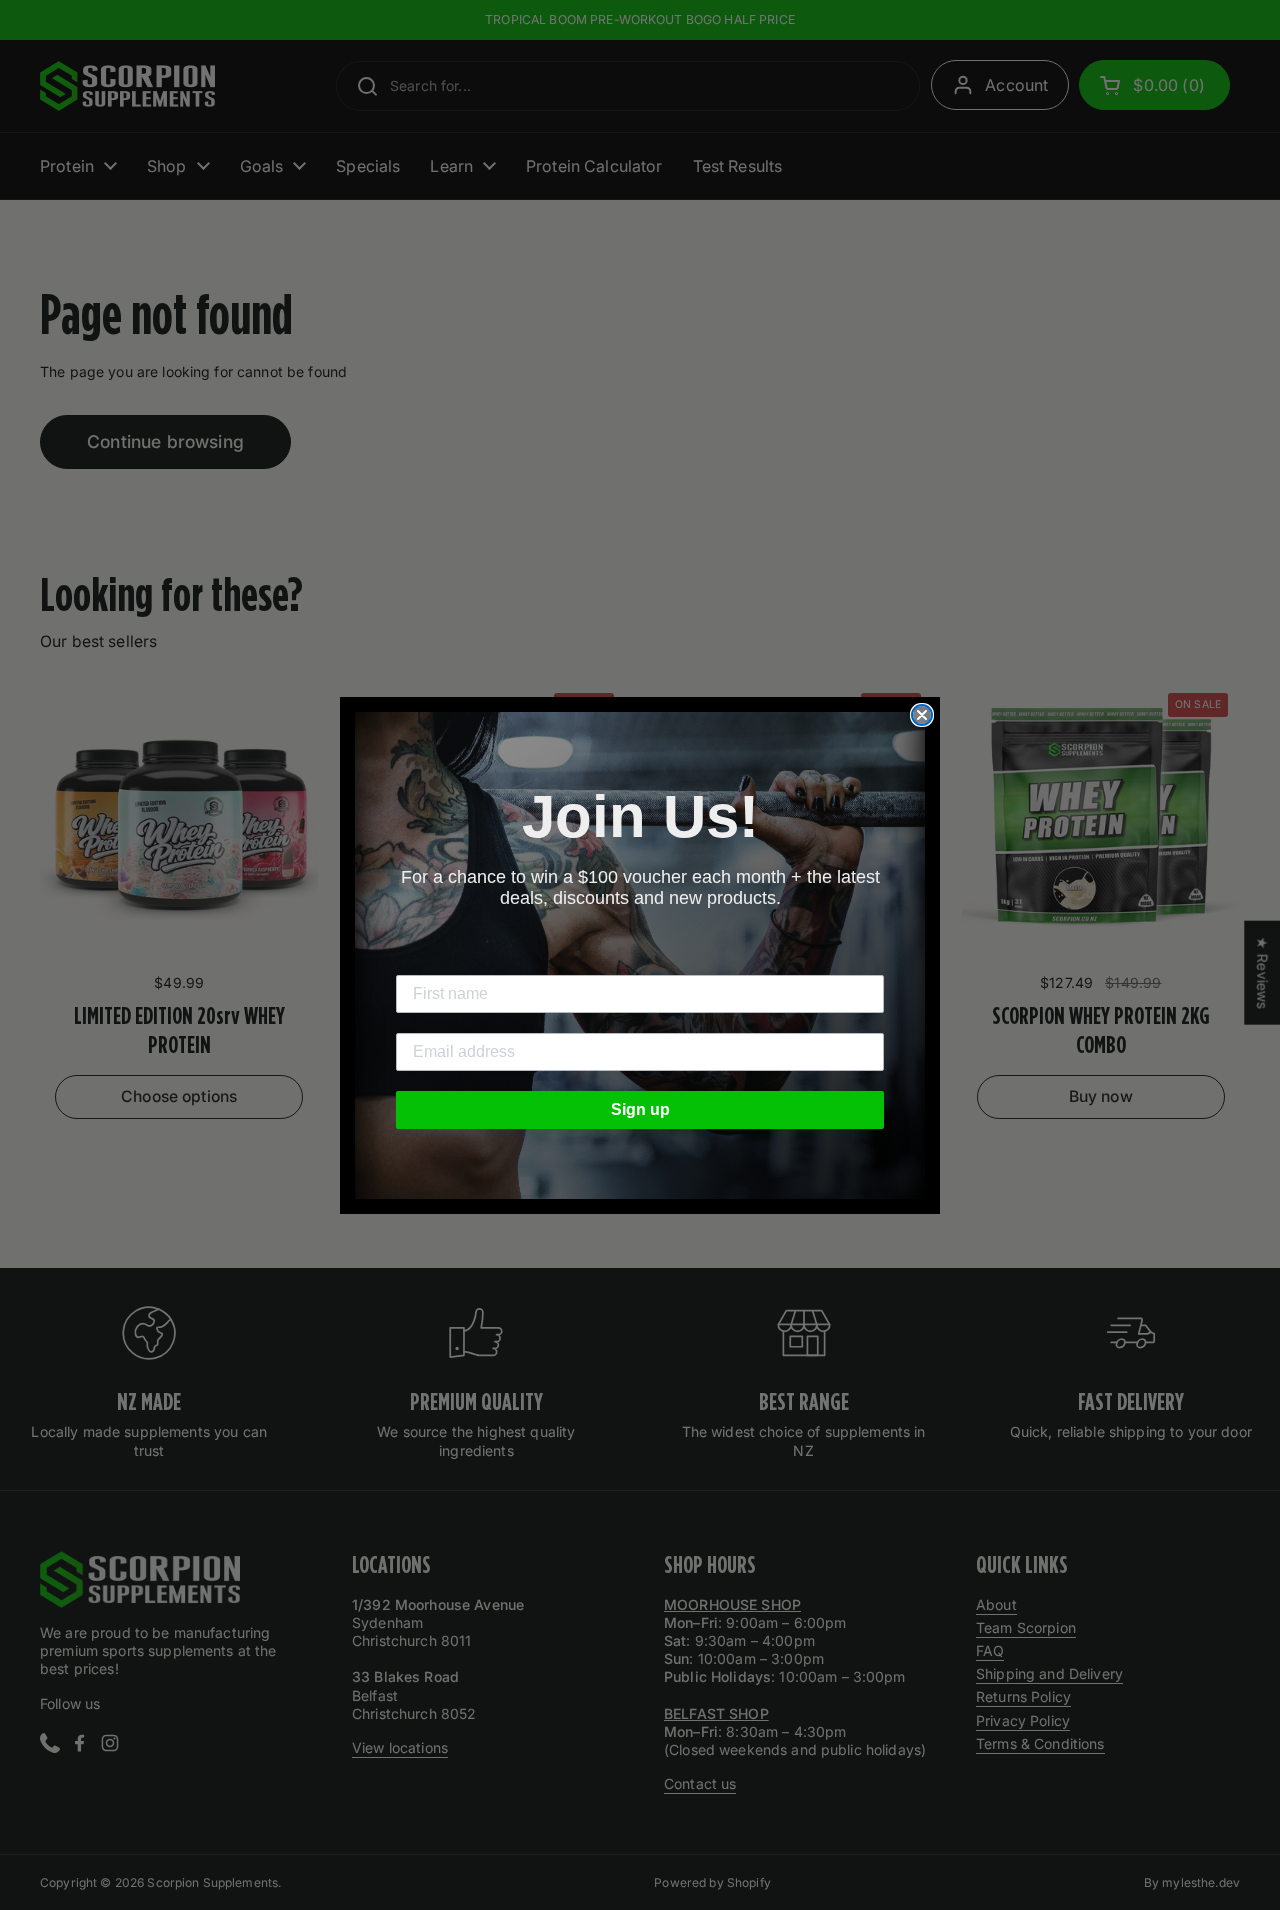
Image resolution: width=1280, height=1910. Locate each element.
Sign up (640, 1109)
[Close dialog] (922, 715)
